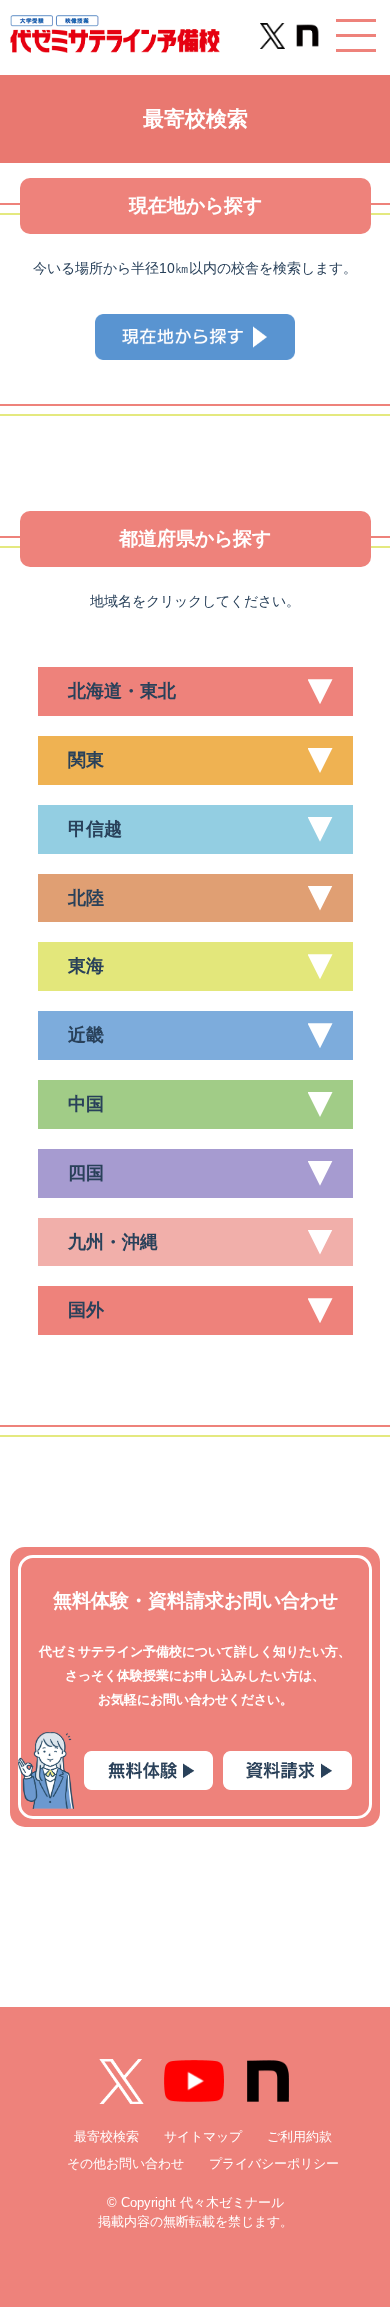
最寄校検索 (106, 2136)
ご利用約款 (299, 2136)
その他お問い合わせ (125, 2163)
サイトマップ (203, 2136)
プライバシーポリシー (274, 2163)
